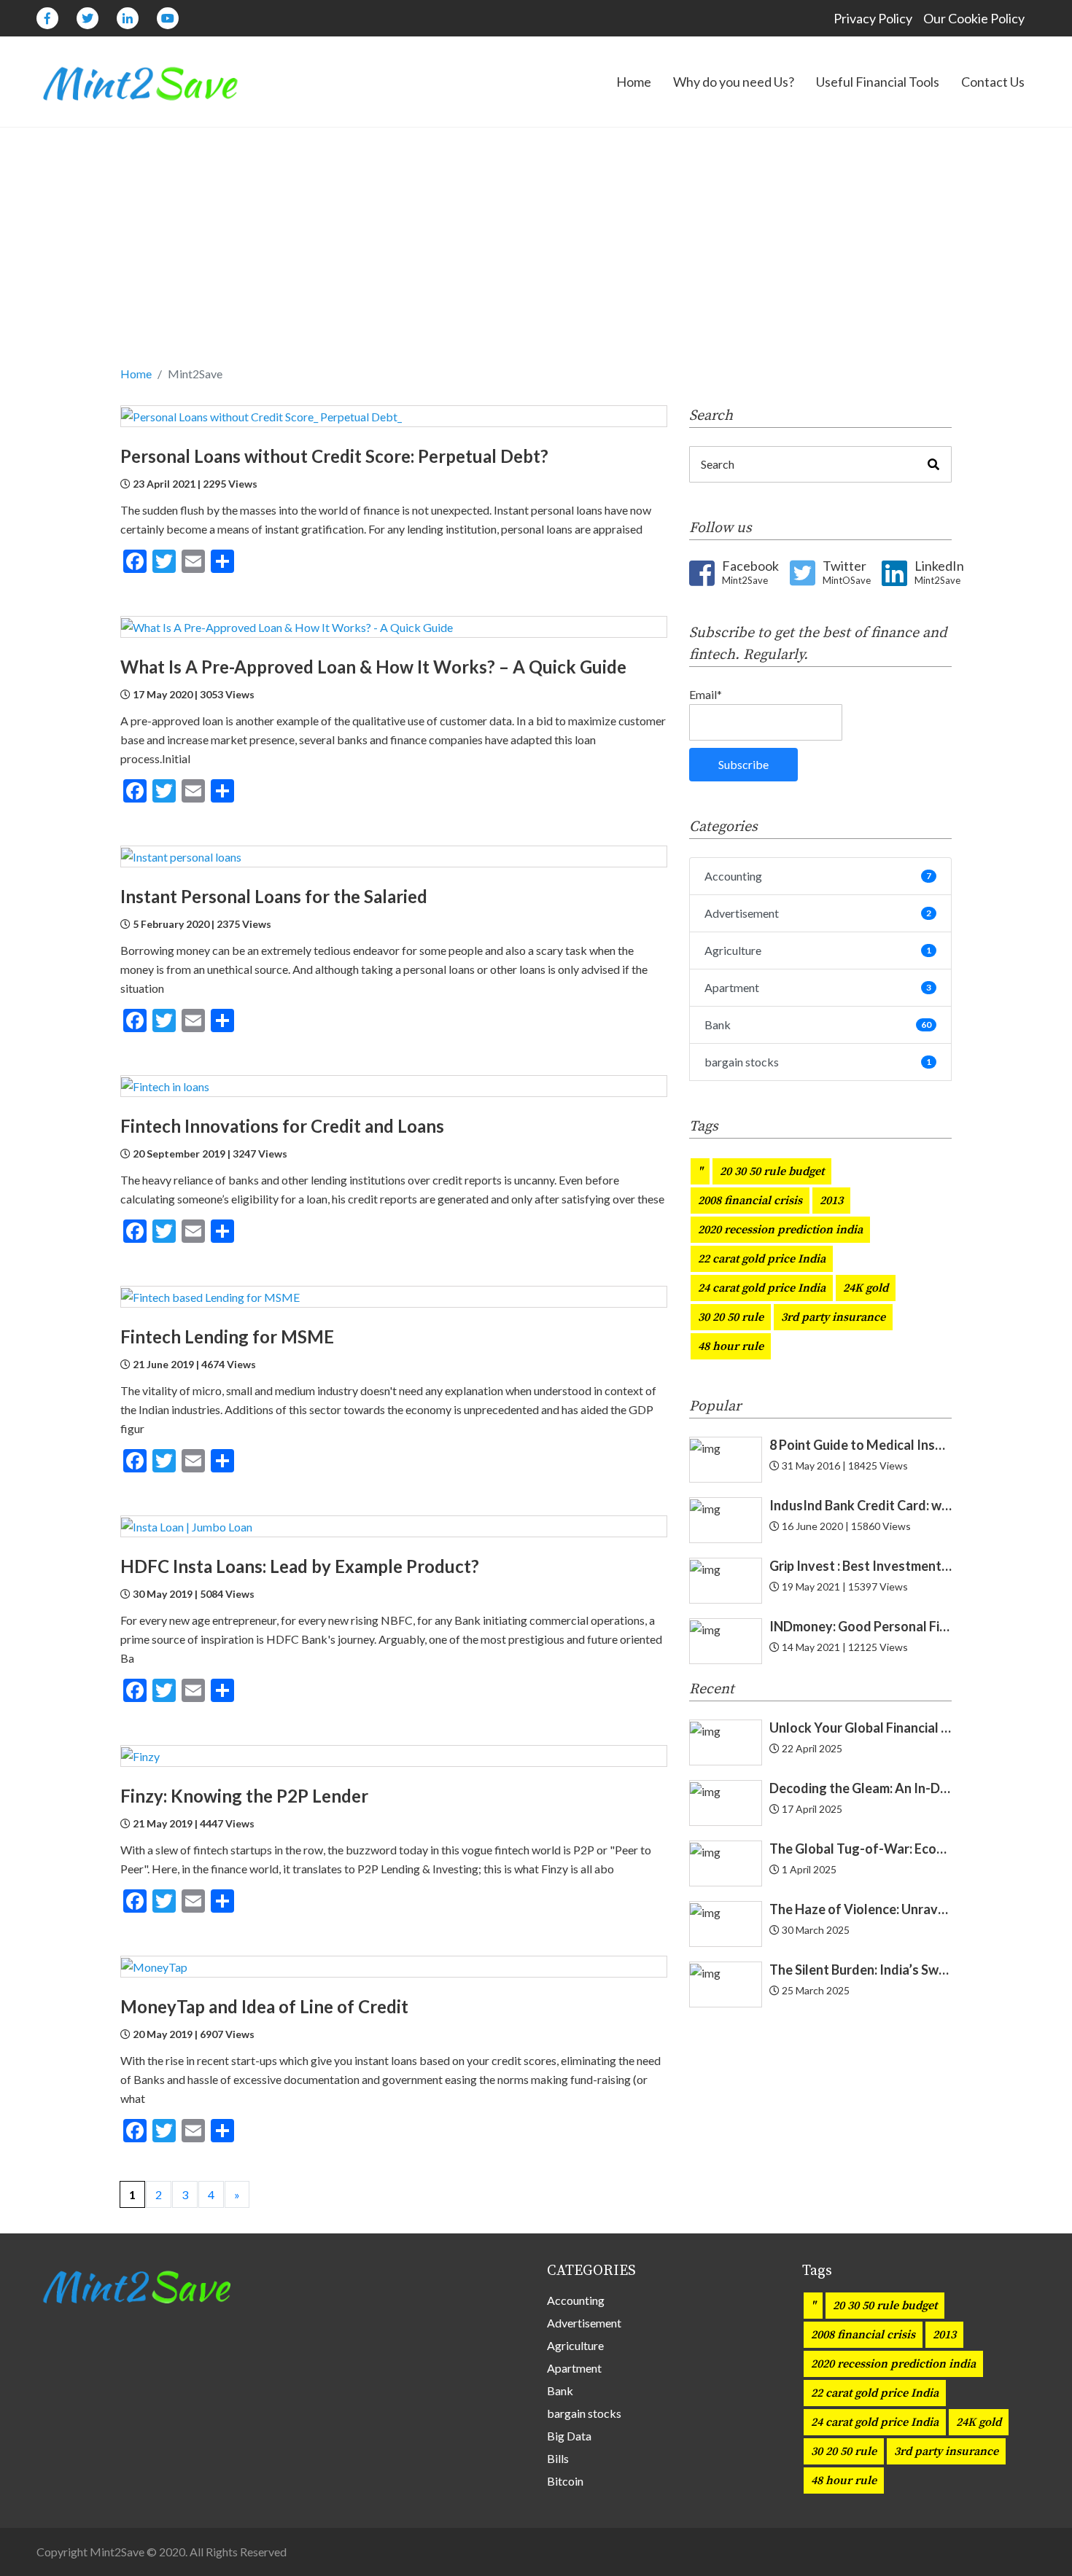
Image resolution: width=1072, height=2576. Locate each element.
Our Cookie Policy (974, 18)
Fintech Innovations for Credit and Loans (282, 1126)
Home (634, 82)
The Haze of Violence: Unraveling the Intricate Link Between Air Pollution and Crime (861, 1909)
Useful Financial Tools (878, 82)
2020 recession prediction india (780, 1230)
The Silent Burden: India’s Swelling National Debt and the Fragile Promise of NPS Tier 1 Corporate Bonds (861, 1970)
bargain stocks (818, 1062)
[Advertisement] (536, 255)
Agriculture (818, 950)
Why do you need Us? (734, 82)
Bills (558, 2458)
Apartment (818, 987)
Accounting (818, 876)
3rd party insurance (833, 1317)
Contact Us (993, 82)
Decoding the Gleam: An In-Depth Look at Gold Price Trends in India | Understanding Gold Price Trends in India (861, 1788)
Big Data (569, 2436)
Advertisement (818, 913)
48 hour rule (731, 1346)
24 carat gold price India (762, 1288)
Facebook (750, 572)
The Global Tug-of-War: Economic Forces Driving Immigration (861, 1849)
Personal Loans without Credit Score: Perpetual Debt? (334, 456)
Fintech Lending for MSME (227, 1336)
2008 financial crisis (750, 1201)
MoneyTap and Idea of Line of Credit (264, 2006)
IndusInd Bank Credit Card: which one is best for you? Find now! (861, 1505)
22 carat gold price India (762, 1259)
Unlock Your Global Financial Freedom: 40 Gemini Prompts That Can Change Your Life (861, 1728)
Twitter (847, 572)
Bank (818, 1024)
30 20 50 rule (731, 1317)
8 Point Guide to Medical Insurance (861, 1445)
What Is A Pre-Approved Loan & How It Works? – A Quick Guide (373, 667)
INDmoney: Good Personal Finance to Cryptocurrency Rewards (861, 1626)
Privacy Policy (873, 18)
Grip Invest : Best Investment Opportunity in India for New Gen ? (861, 1566)
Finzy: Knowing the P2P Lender (244, 1796)
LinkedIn (939, 572)
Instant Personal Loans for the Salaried (276, 896)
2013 (831, 1201)
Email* (706, 694)
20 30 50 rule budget (772, 1171)
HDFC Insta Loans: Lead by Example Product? (300, 1566)
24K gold (866, 1288)
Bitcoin (565, 2481)
